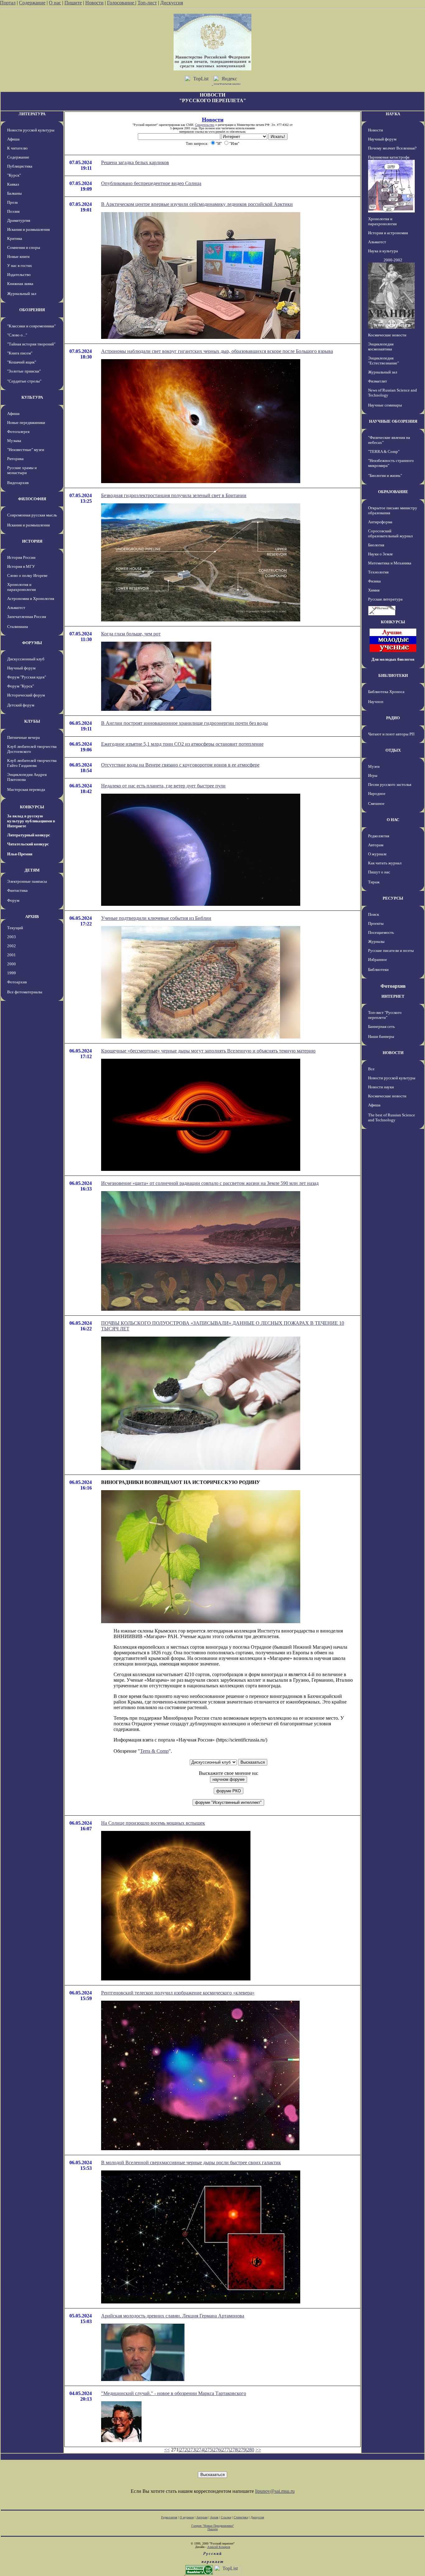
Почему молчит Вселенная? (392, 148)
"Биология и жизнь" (385, 475)
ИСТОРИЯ (32, 541)
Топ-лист (147, 3)
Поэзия (13, 211)
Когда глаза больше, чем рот (131, 634)
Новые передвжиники (26, 423)
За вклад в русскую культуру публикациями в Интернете (31, 821)
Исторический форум (26, 695)
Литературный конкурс (29, 835)
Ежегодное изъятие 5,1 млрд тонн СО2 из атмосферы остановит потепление (182, 744)
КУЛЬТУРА (32, 397)
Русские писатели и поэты (391, 951)
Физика (374, 581)
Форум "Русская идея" (27, 677)
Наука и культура (383, 251)
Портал (8, 3)
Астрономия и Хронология (31, 599)
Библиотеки (378, 970)
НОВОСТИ (393, 1053)
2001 (12, 955)
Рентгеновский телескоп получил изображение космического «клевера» (178, 1993)
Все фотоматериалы (25, 992)
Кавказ (13, 184)
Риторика (15, 459)
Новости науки (381, 1087)
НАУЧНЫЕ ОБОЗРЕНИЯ (393, 421)
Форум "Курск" (21, 686)
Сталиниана (18, 627)
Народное (377, 794)
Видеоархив (18, 483)
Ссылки (226, 2517)
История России (21, 557)
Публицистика (20, 166)
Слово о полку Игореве (27, 575)
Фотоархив (17, 982)
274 (200, 2450)
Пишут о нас (379, 872)
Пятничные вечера (23, 737)
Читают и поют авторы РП (391, 734)
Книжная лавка (20, 284)
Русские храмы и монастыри (22, 470)
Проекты (376, 923)
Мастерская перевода (26, 789)
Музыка (14, 441)
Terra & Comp (154, 1751)
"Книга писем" (20, 353)
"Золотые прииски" (24, 371)
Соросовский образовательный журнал (390, 533)
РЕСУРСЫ (393, 898)
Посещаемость (381, 932)
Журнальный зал (22, 294)
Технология (378, 572)
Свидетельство (205, 125)
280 (250, 2450)
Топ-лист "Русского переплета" (385, 1015)
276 (217, 2450)
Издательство (19, 275)
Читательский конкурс (28, 844)
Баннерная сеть (381, 1027)
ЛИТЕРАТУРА (32, 114)
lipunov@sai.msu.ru (275, 2491)
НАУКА (393, 114)
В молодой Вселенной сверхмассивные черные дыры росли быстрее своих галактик (191, 2163)
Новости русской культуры (31, 130)
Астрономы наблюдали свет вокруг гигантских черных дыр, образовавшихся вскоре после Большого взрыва (217, 351)
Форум (13, 900)
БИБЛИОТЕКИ (393, 675)
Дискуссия (172, 3)
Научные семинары (385, 405)
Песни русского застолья (390, 784)
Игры (373, 775)
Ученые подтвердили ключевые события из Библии (156, 918)
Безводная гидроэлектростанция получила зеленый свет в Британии (174, 495)
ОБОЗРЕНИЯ (32, 310)
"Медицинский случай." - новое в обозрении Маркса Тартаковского (174, 2393)
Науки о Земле (381, 554)
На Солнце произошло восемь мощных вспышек (153, 1823)
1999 (12, 973)
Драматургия (19, 220)
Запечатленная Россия (27, 617)
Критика (15, 238)
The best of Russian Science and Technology (392, 1117)
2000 (12, 964)
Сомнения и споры (24, 247)
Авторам (376, 845)
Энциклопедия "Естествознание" (383, 361)
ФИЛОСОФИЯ (32, 499)
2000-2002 (393, 260)
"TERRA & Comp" (384, 452)
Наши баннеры (381, 1036)
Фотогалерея (18, 432)
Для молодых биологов (393, 659)
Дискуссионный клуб (26, 659)
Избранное (378, 960)
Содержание (32, 3)
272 (183, 2450)
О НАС (393, 820)
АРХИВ (32, 917)
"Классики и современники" (31, 326)
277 (225, 2450)
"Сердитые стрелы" (24, 381)
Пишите (73, 3)
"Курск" (14, 175)
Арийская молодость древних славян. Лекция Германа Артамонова (173, 2316)
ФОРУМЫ (32, 643)
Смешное (376, 803)
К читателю (17, 148)
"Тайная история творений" (31, 344)
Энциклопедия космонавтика (381, 347)
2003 (12, 937)
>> (258, 2450)
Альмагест (16, 608)
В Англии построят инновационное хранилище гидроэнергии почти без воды (184, 723)
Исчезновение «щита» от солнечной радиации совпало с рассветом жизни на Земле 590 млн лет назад (210, 1183)
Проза (12, 202)
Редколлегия (379, 836)
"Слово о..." (17, 335)
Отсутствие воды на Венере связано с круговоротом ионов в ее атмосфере (180, 765)
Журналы (376, 941)
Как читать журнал (385, 863)
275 (208, 2450)
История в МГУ (21, 566)
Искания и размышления (28, 229)
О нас (55, 3)
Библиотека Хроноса (386, 692)
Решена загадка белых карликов (135, 162)
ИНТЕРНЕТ (393, 996)
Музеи (374, 766)
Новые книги (18, 257)
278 (234, 2450)
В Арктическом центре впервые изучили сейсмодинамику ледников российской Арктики (197, 204)
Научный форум (21, 668)
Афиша (13, 139)
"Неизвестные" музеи (26, 450)
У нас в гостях (20, 266)
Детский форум (21, 705)
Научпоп (376, 702)
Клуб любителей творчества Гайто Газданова (32, 763)
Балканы (14, 193)
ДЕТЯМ (32, 870)
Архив (214, 2517)
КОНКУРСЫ (32, 807)
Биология (376, 545)
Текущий (15, 928)
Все (371, 1069)
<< (167, 2450)
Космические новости (387, 335)
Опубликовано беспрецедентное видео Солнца (151, 183)
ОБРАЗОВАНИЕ (393, 492)
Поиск (374, 914)
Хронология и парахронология (21, 587)
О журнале (377, 854)
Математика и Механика (390, 563)
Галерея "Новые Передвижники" (213, 2526)
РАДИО (393, 718)
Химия (374, 590)
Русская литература (385, 599)
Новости (94, 3)
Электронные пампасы (27, 881)
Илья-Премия (20, 854)
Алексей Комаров (219, 2547)
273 (192, 2450)
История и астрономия (388, 233)
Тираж (374, 882)
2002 (12, 946)
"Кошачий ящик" (22, 362)
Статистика (241, 2517)
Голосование (121, 3)
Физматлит (378, 381)
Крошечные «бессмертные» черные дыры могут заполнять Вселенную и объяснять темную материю (208, 1051)
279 (242, 2450)
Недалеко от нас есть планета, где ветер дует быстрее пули (163, 786)
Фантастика (17, 890)
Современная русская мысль (32, 515)
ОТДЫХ (393, 750)
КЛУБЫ (32, 721)
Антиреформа (380, 522)
